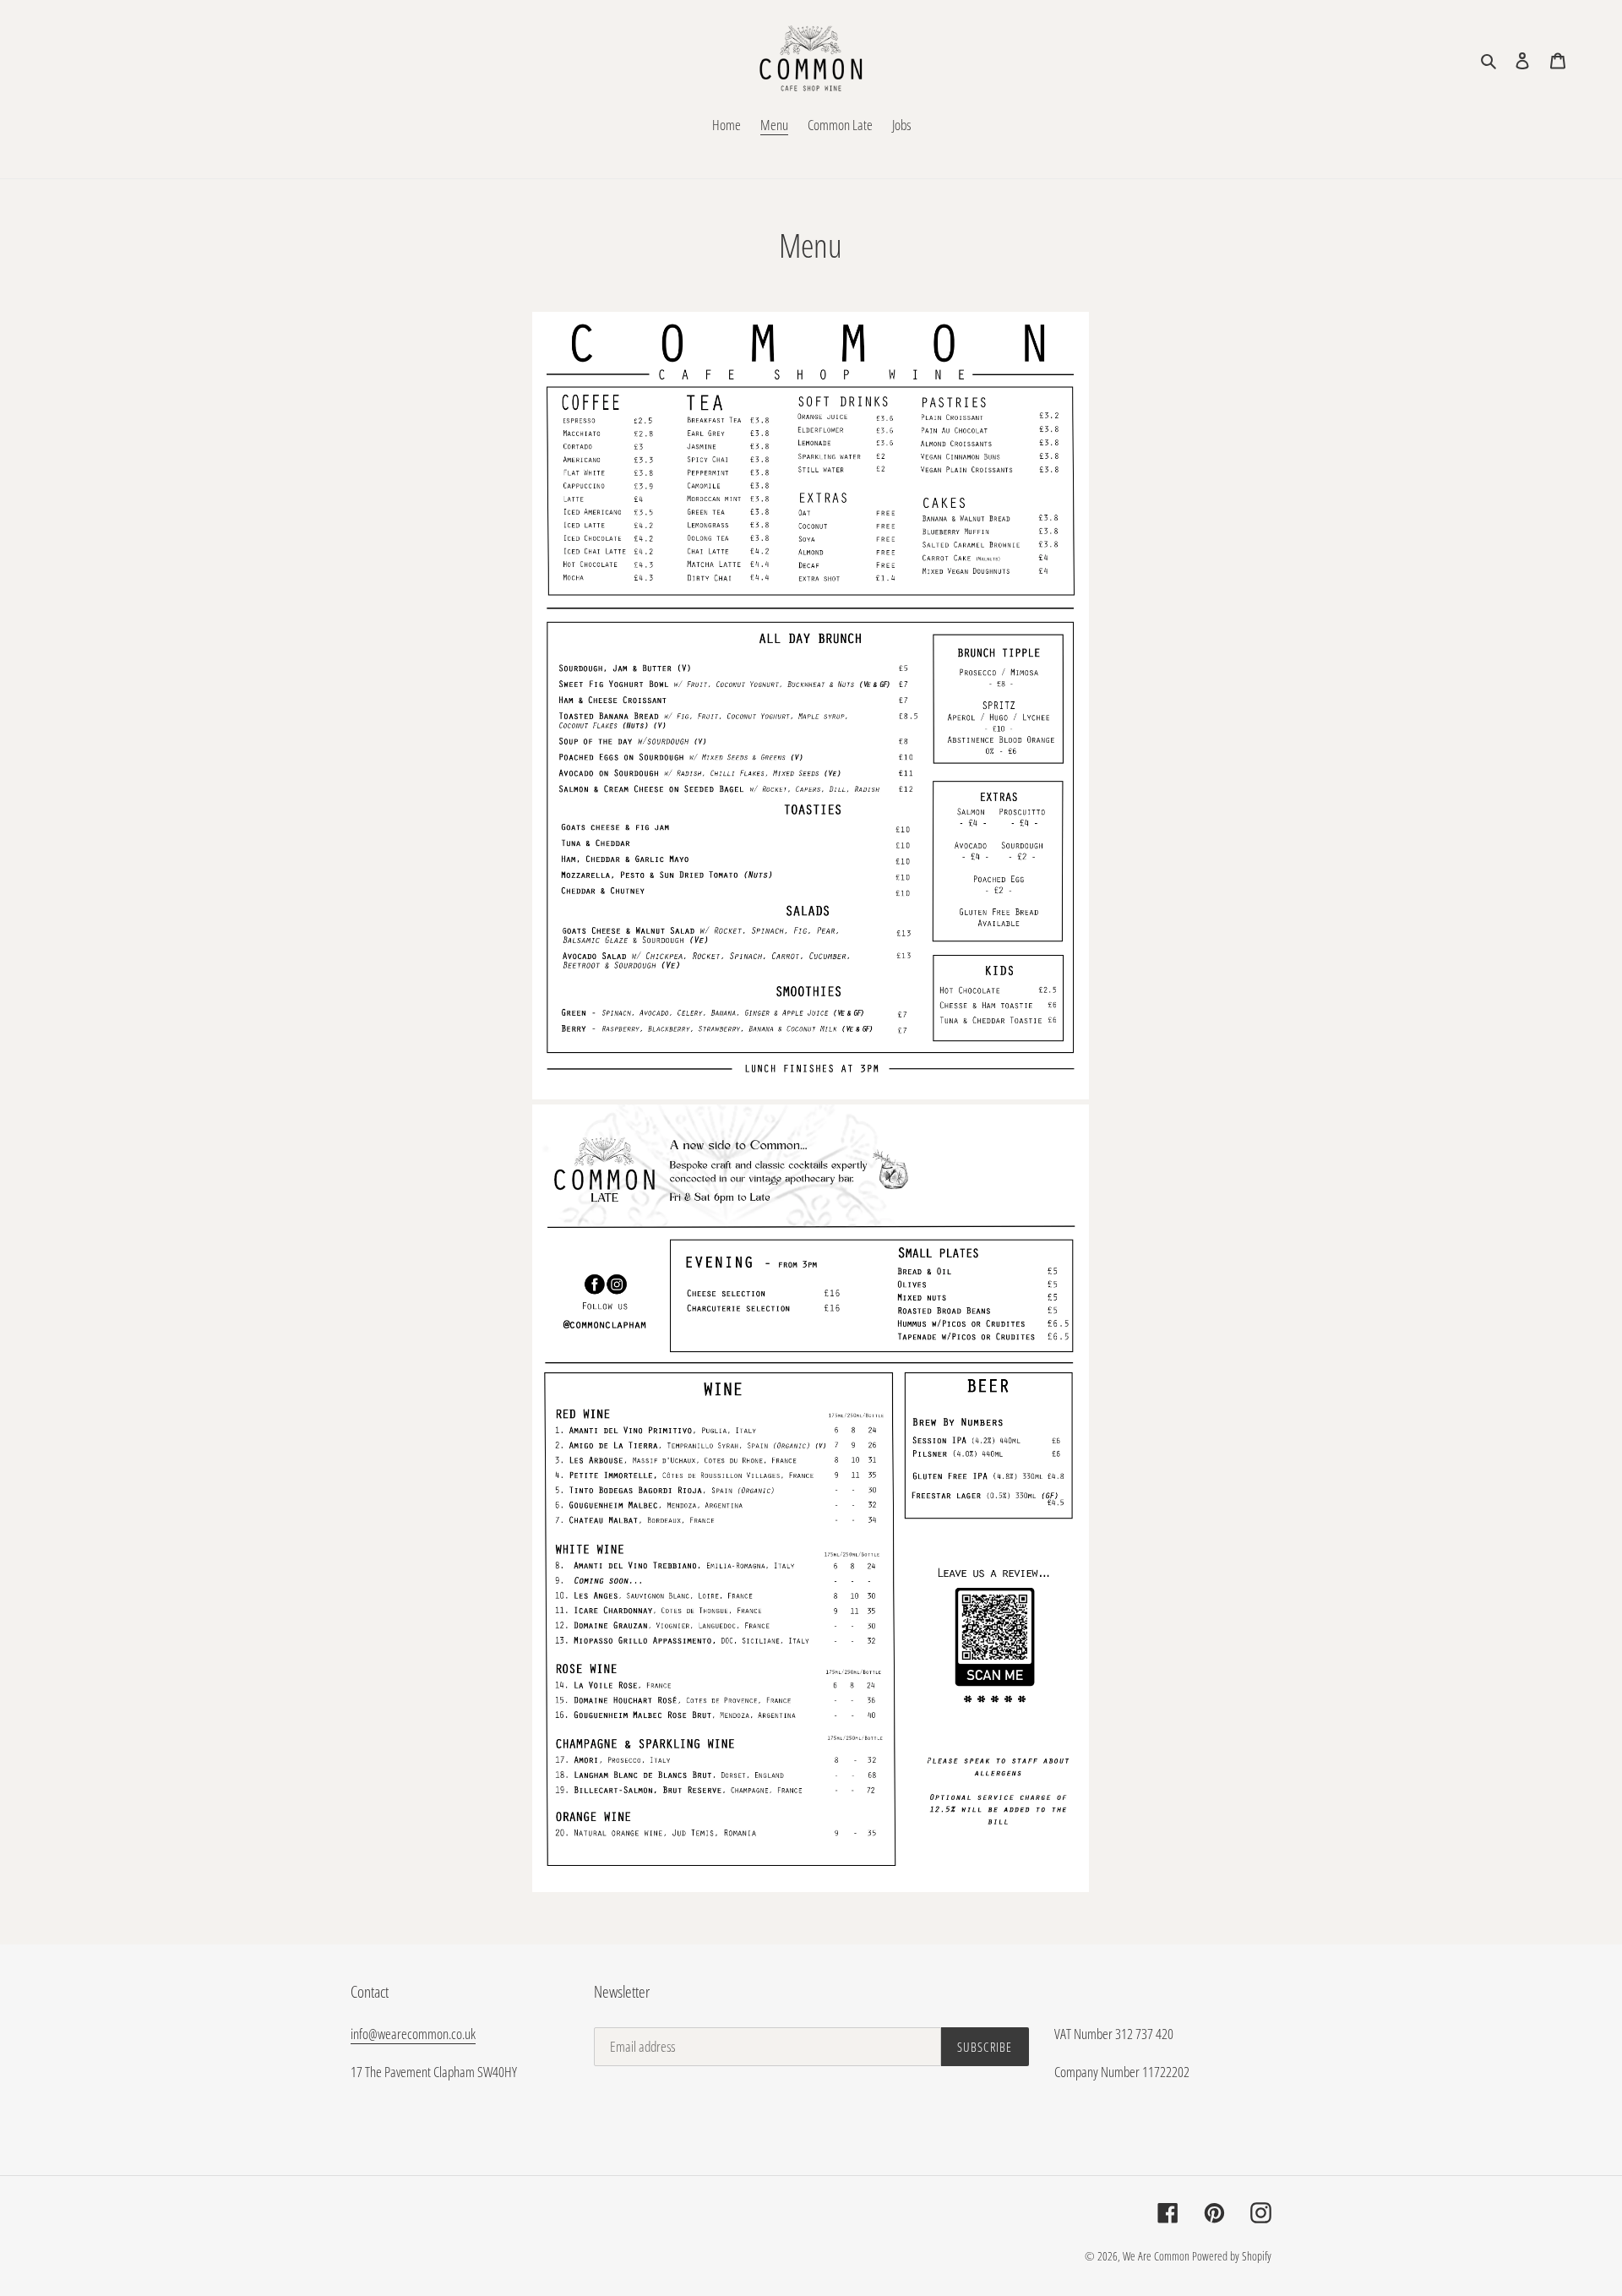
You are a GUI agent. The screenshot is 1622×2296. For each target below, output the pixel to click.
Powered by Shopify (1232, 2256)
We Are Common (1156, 2256)
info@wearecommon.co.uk (413, 2034)
